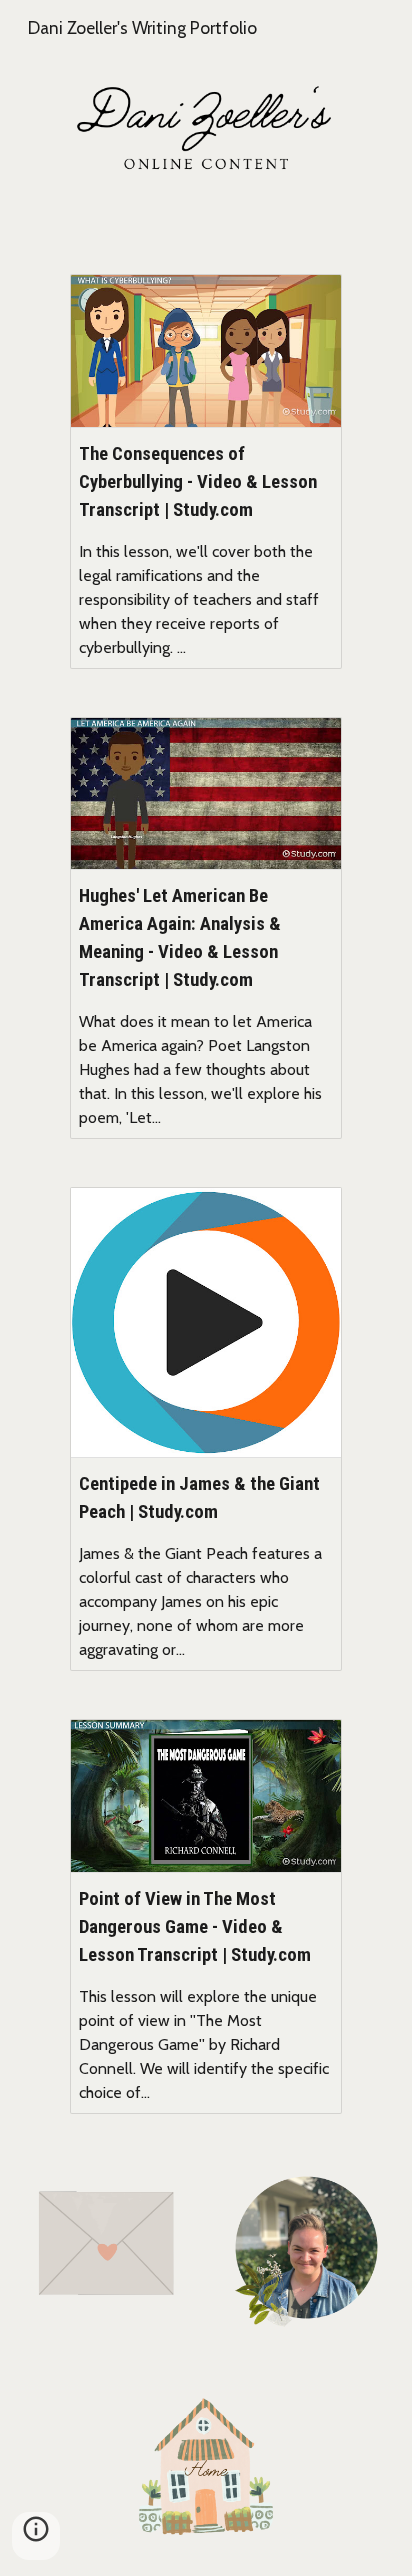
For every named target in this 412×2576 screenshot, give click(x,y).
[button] (36, 2536)
